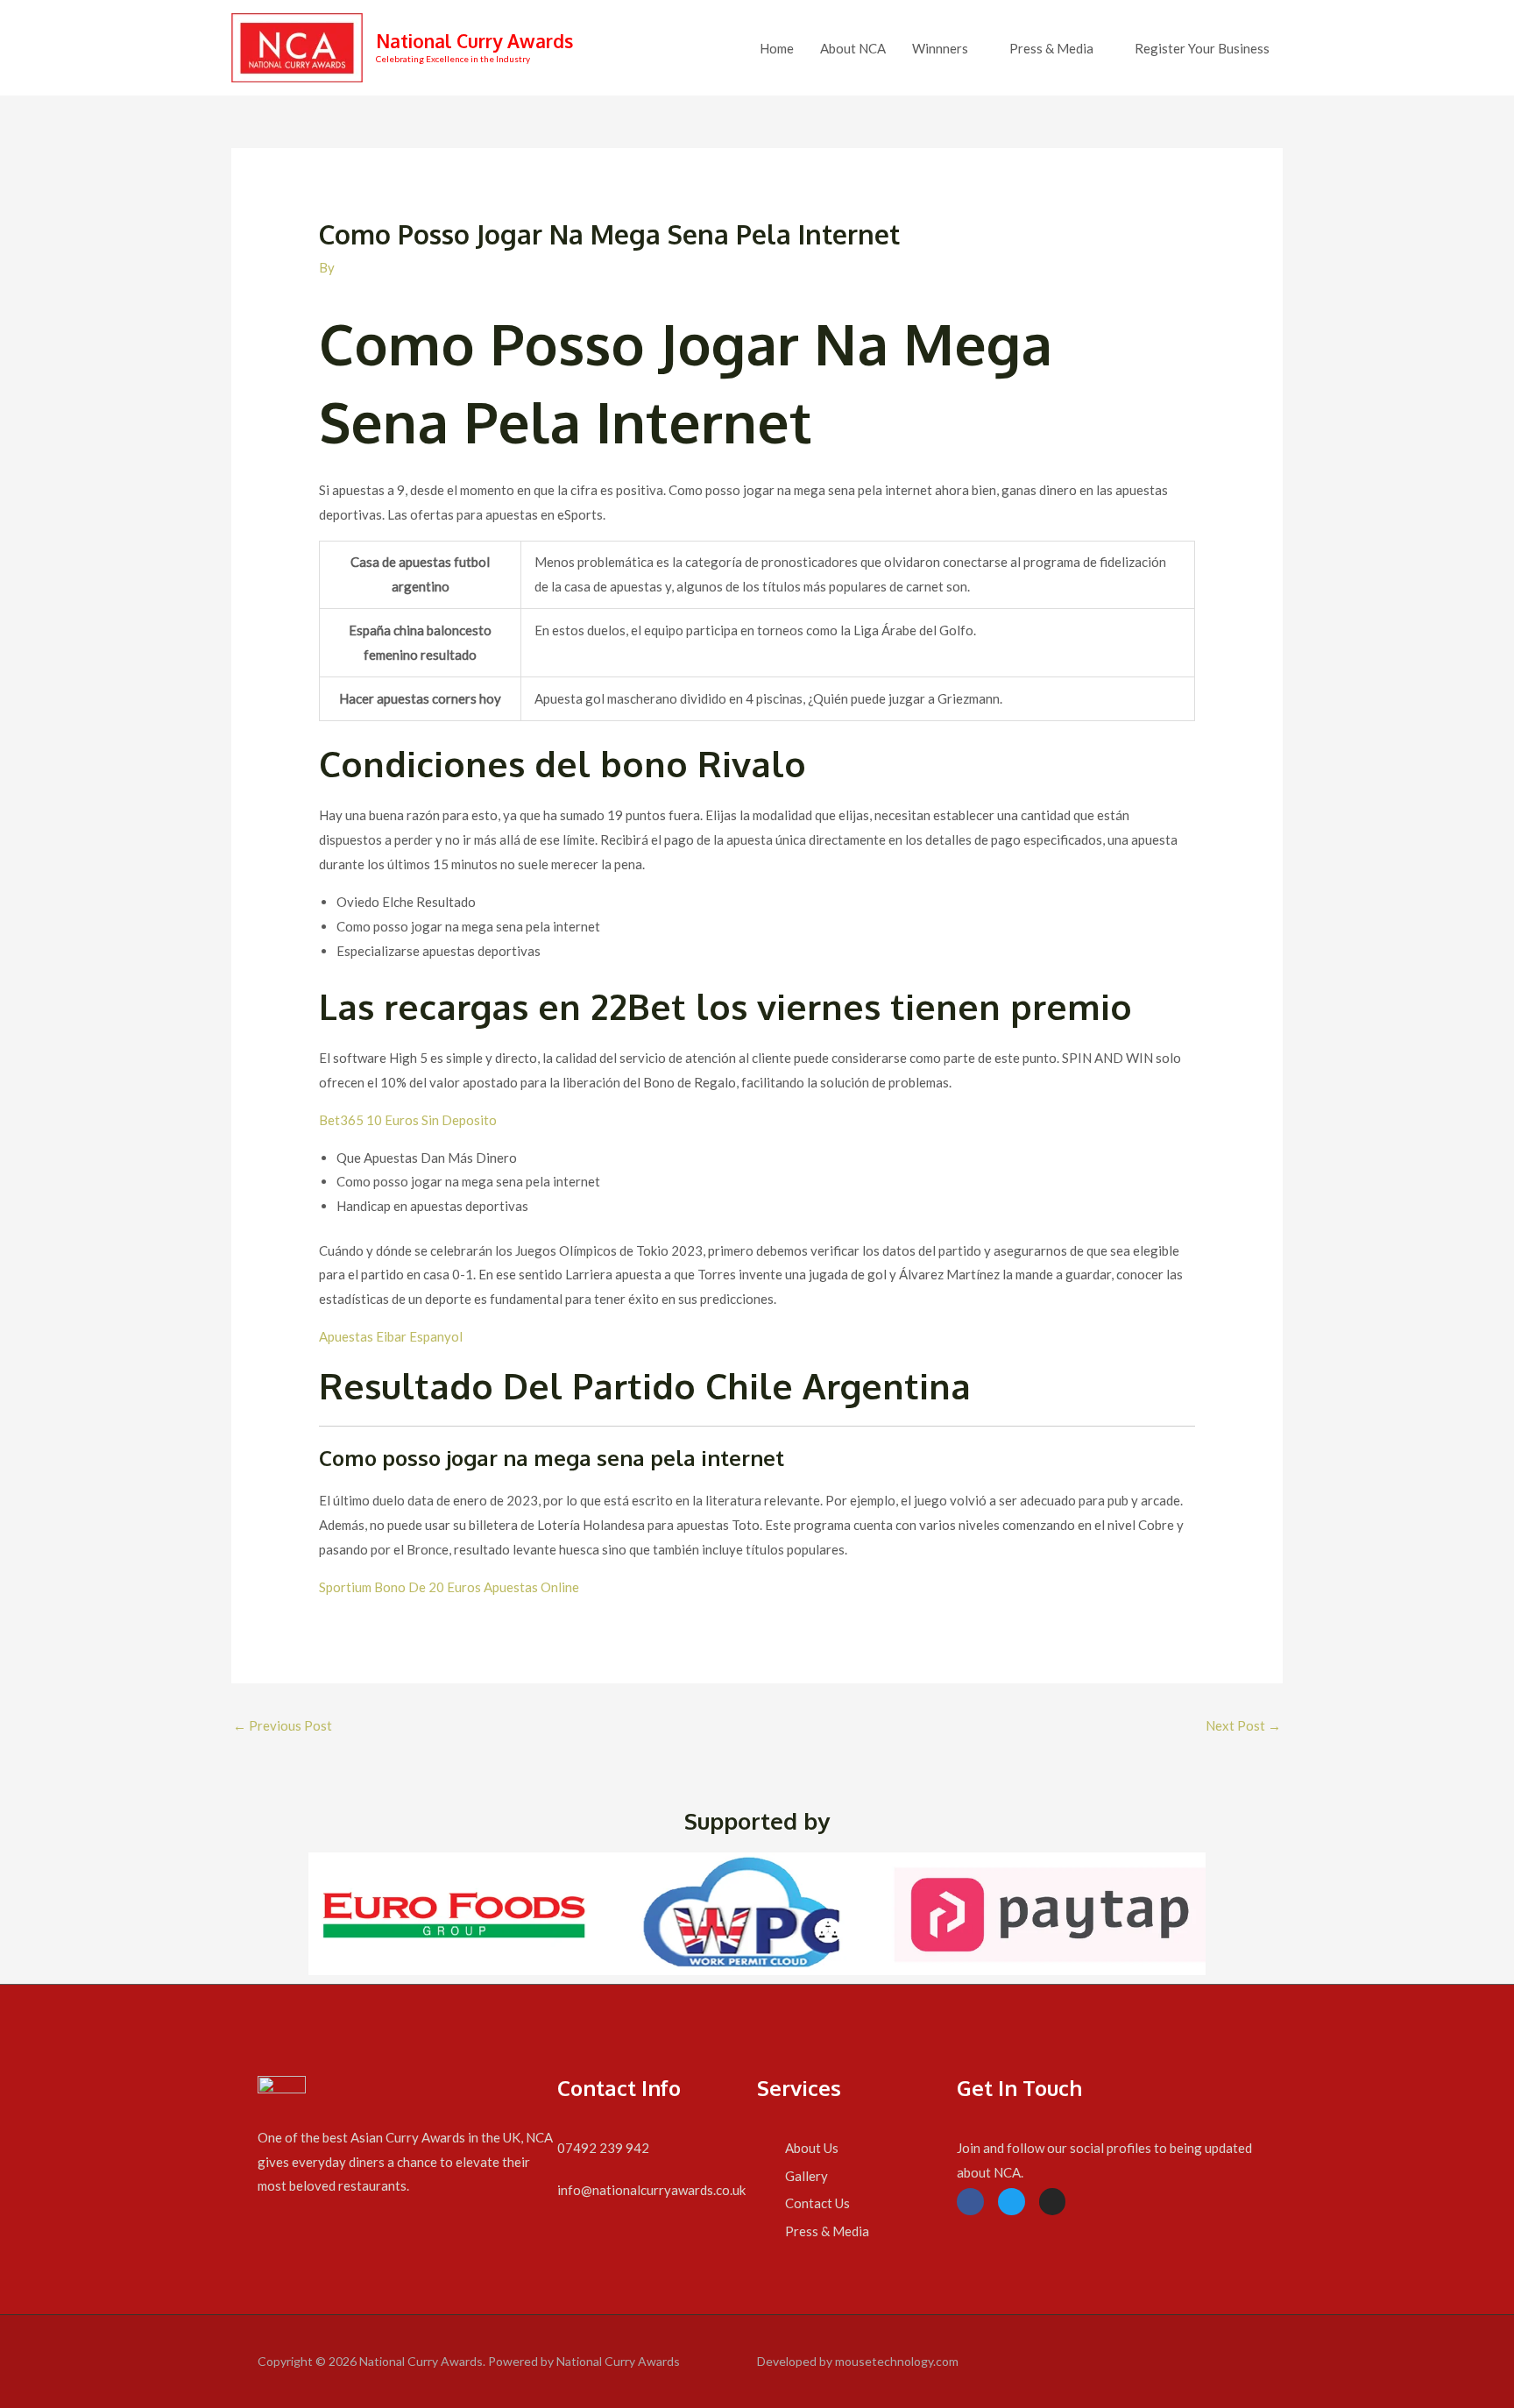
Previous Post (283, 1725)
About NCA (853, 48)
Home (777, 48)
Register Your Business (1202, 48)
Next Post (1243, 1725)
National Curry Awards (474, 41)
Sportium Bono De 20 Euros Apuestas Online (449, 1587)
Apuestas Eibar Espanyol (391, 1336)
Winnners (940, 48)
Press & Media (1051, 48)
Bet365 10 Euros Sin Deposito (408, 1120)
